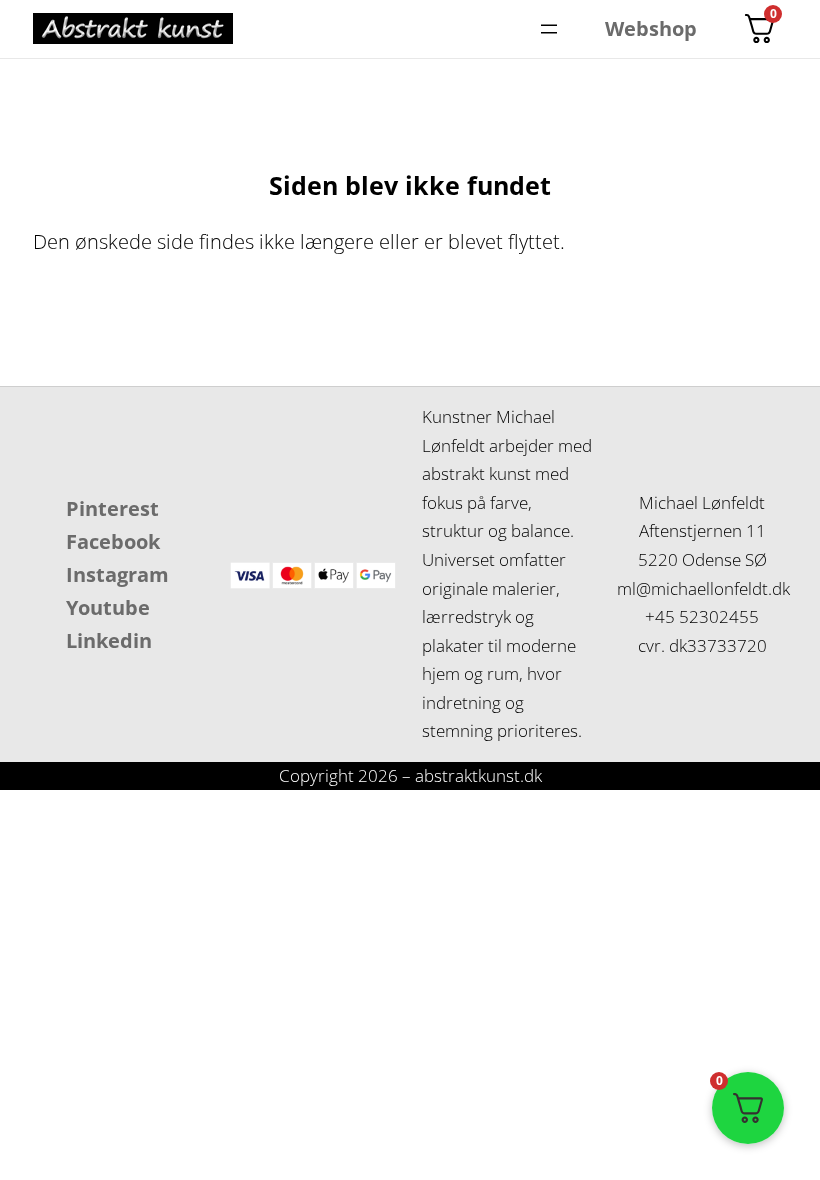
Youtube (108, 607)
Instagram (117, 574)
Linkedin (109, 640)
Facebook (113, 541)
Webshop (651, 28)
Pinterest (112, 508)
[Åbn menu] (549, 29)
